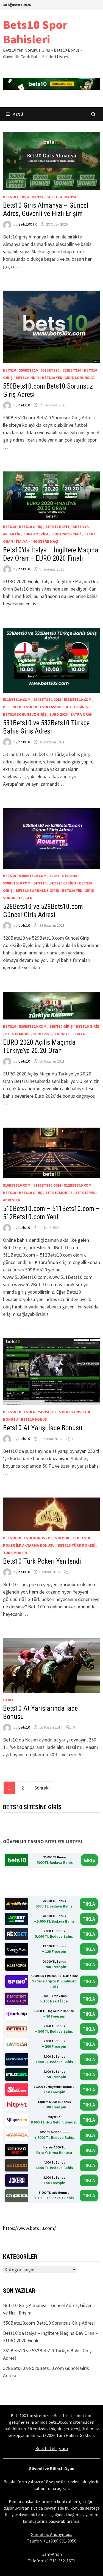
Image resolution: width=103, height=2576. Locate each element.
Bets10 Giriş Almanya (23, 197)
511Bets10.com (47, 1185)
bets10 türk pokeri (76, 1545)
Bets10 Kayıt (57, 527)
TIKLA (89, 1904)
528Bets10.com (33, 876)
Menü (17, 114)
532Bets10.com (47, 700)
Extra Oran (82, 714)
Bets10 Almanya (61, 197)
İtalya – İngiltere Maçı (37, 541)
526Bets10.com (33, 1026)
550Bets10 (28, 370)
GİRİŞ (89, 1860)
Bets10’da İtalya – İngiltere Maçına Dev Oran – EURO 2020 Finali (51, 554)
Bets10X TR (28, 224)
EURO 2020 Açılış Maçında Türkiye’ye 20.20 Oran (39, 1047)
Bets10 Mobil (18, 1034)
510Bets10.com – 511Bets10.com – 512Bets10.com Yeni (51, 1213)
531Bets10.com (17, 700)
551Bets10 (50, 370)
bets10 (9, 370)
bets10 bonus (34, 1419)
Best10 (9, 707)
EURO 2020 (59, 714)
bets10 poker (61, 1538)
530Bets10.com (17, 883)
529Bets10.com (63, 876)
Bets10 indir (27, 378)
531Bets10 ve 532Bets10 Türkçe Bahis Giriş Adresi (46, 727)
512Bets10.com (78, 1185)
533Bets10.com (78, 700)
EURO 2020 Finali (66, 534)
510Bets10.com (17, 1185)
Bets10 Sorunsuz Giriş (25, 714)
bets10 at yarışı (34, 1412)
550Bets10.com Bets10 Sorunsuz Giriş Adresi (49, 2323)
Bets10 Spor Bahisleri (35, 32)
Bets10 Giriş (31, 527)
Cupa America (36, 534)
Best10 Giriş (61, 1026)
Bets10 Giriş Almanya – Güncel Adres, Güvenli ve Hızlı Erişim (46, 210)
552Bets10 (72, 370)
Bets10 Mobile (59, 1193)
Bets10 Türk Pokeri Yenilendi (42, 1561)
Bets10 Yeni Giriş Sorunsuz (68, 378)
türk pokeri (15, 1553)
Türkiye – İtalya (70, 1034)
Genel (31, 898)
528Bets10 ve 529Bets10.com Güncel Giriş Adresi (43, 911)
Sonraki (42, 1788)
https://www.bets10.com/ (29, 2228)
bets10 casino (48, 707)
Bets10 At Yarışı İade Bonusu (43, 1428)
